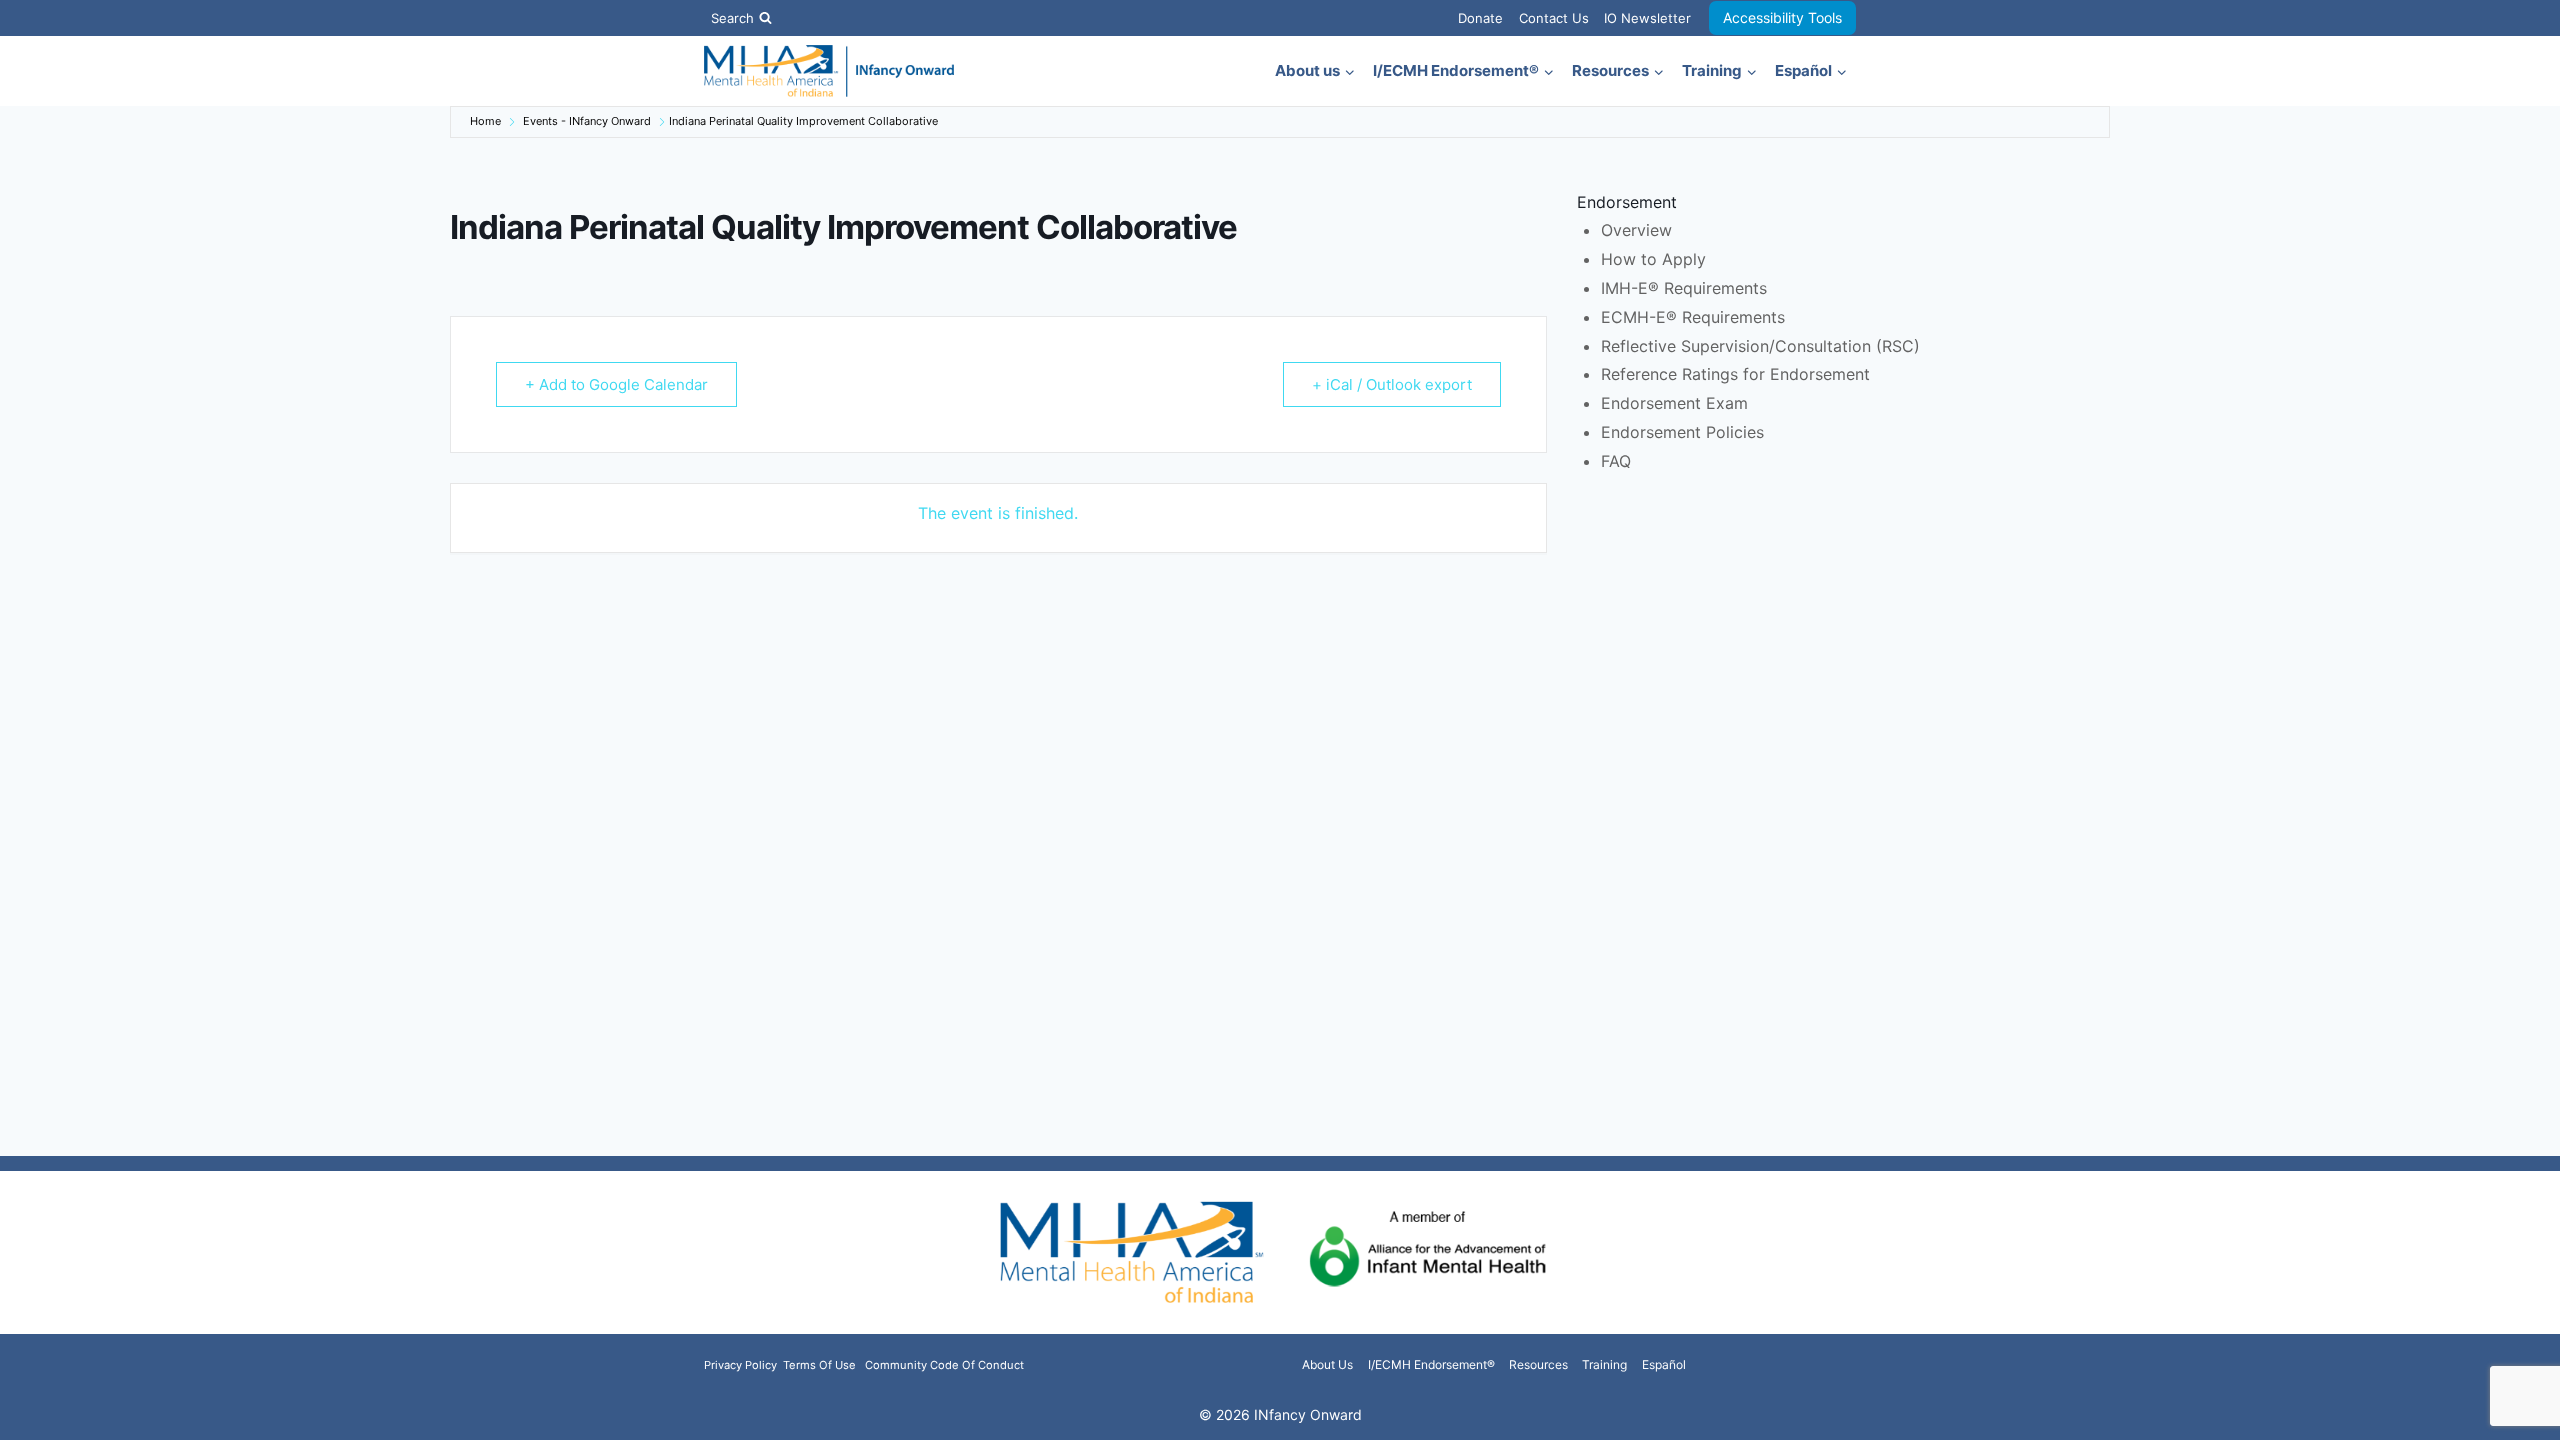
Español (1664, 1364)
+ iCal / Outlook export (1392, 384)
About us (1327, 1364)
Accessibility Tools (1782, 17)
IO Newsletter (1647, 18)
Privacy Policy (742, 1365)
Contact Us (1554, 18)
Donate (1480, 18)
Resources (1538, 1364)
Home (485, 121)
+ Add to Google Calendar (616, 384)
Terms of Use (819, 1365)
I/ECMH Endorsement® (1431, 1364)
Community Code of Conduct (944, 1365)
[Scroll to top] (2512, 1412)
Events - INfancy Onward (587, 121)
